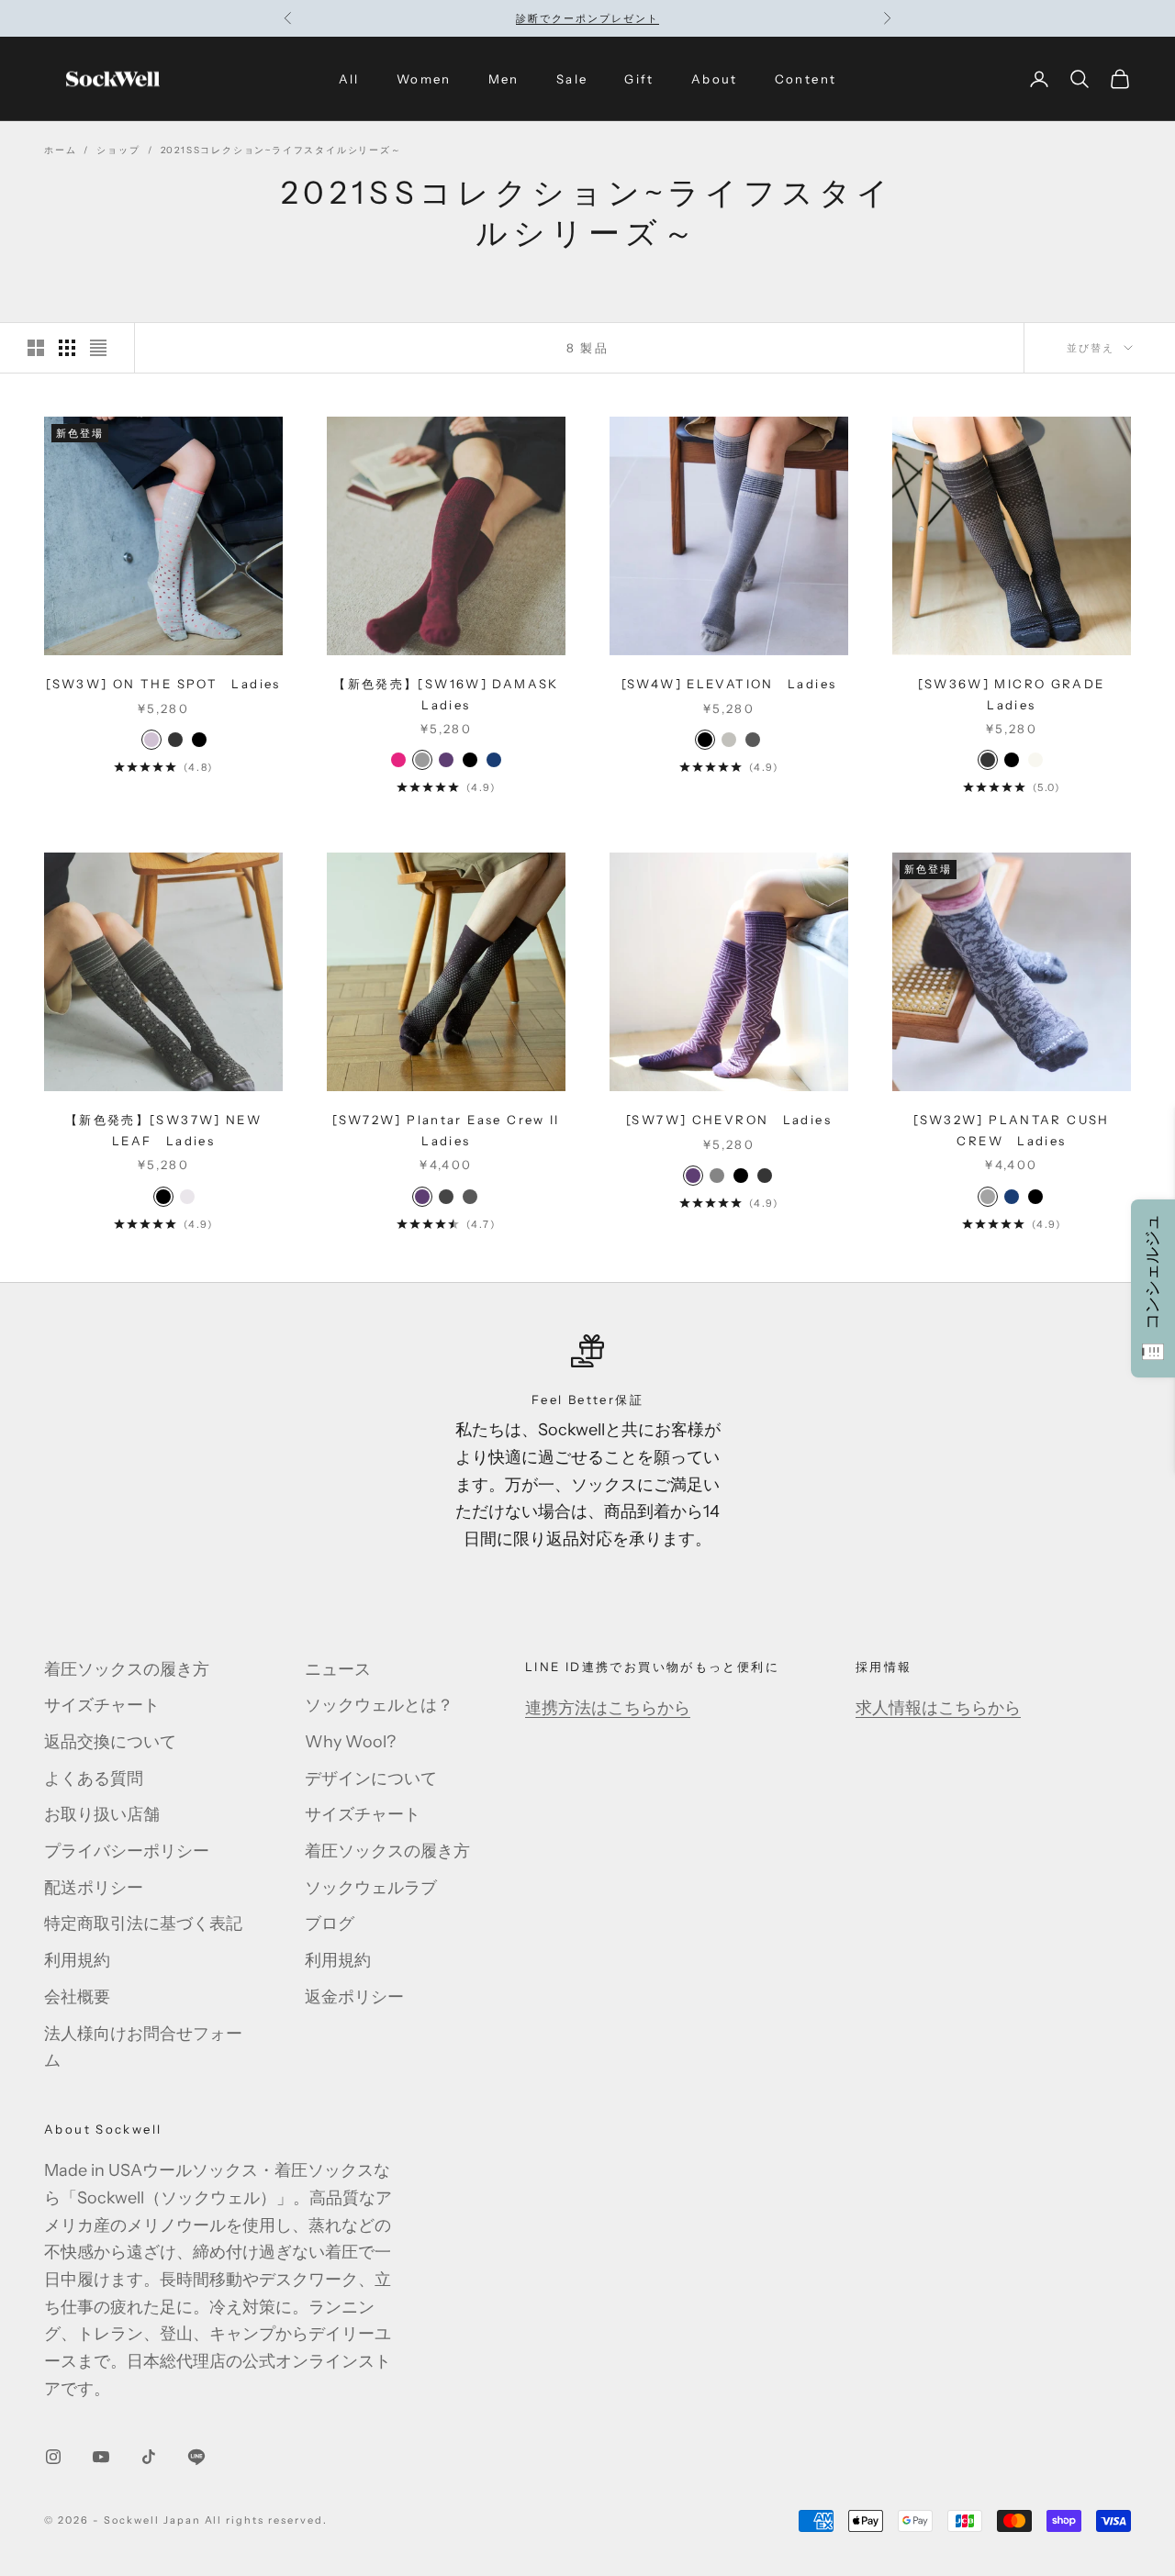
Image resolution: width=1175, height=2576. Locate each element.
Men (504, 79)
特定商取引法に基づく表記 (143, 1924)
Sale (572, 79)
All (349, 79)
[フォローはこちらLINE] (196, 2457)
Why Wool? (350, 1742)
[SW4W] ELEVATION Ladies (729, 684)
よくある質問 (94, 1779)
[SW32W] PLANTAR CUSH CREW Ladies (1012, 1130)
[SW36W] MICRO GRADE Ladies (1018, 694)
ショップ (118, 150)
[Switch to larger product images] (36, 348)
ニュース (338, 1669)
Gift (639, 79)
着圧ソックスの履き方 (127, 1669)
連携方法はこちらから (608, 1708)
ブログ (330, 1924)
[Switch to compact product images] (98, 348)
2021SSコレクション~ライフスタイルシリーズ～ (281, 150)
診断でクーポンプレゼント (587, 18)
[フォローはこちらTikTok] (149, 2457)
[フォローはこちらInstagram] (53, 2457)
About (715, 79)
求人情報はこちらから (938, 1708)
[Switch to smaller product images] (67, 348)
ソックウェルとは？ (379, 1705)
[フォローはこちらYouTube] (101, 2457)
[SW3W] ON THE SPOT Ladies (163, 684)
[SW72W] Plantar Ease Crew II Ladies (449, 1130)
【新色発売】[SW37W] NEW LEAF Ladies (163, 1130)
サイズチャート (102, 1705)
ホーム (60, 150)
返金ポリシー (354, 1997)
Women (424, 79)
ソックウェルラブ (371, 1888)
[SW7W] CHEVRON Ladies (729, 1120)
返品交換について (110, 1742)
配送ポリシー (94, 1888)
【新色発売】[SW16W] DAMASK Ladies (449, 694)
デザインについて (371, 1779)
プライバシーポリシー (127, 1851)
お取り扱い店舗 (102, 1814)
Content (806, 79)
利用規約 (77, 1960)
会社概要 (77, 1997)
